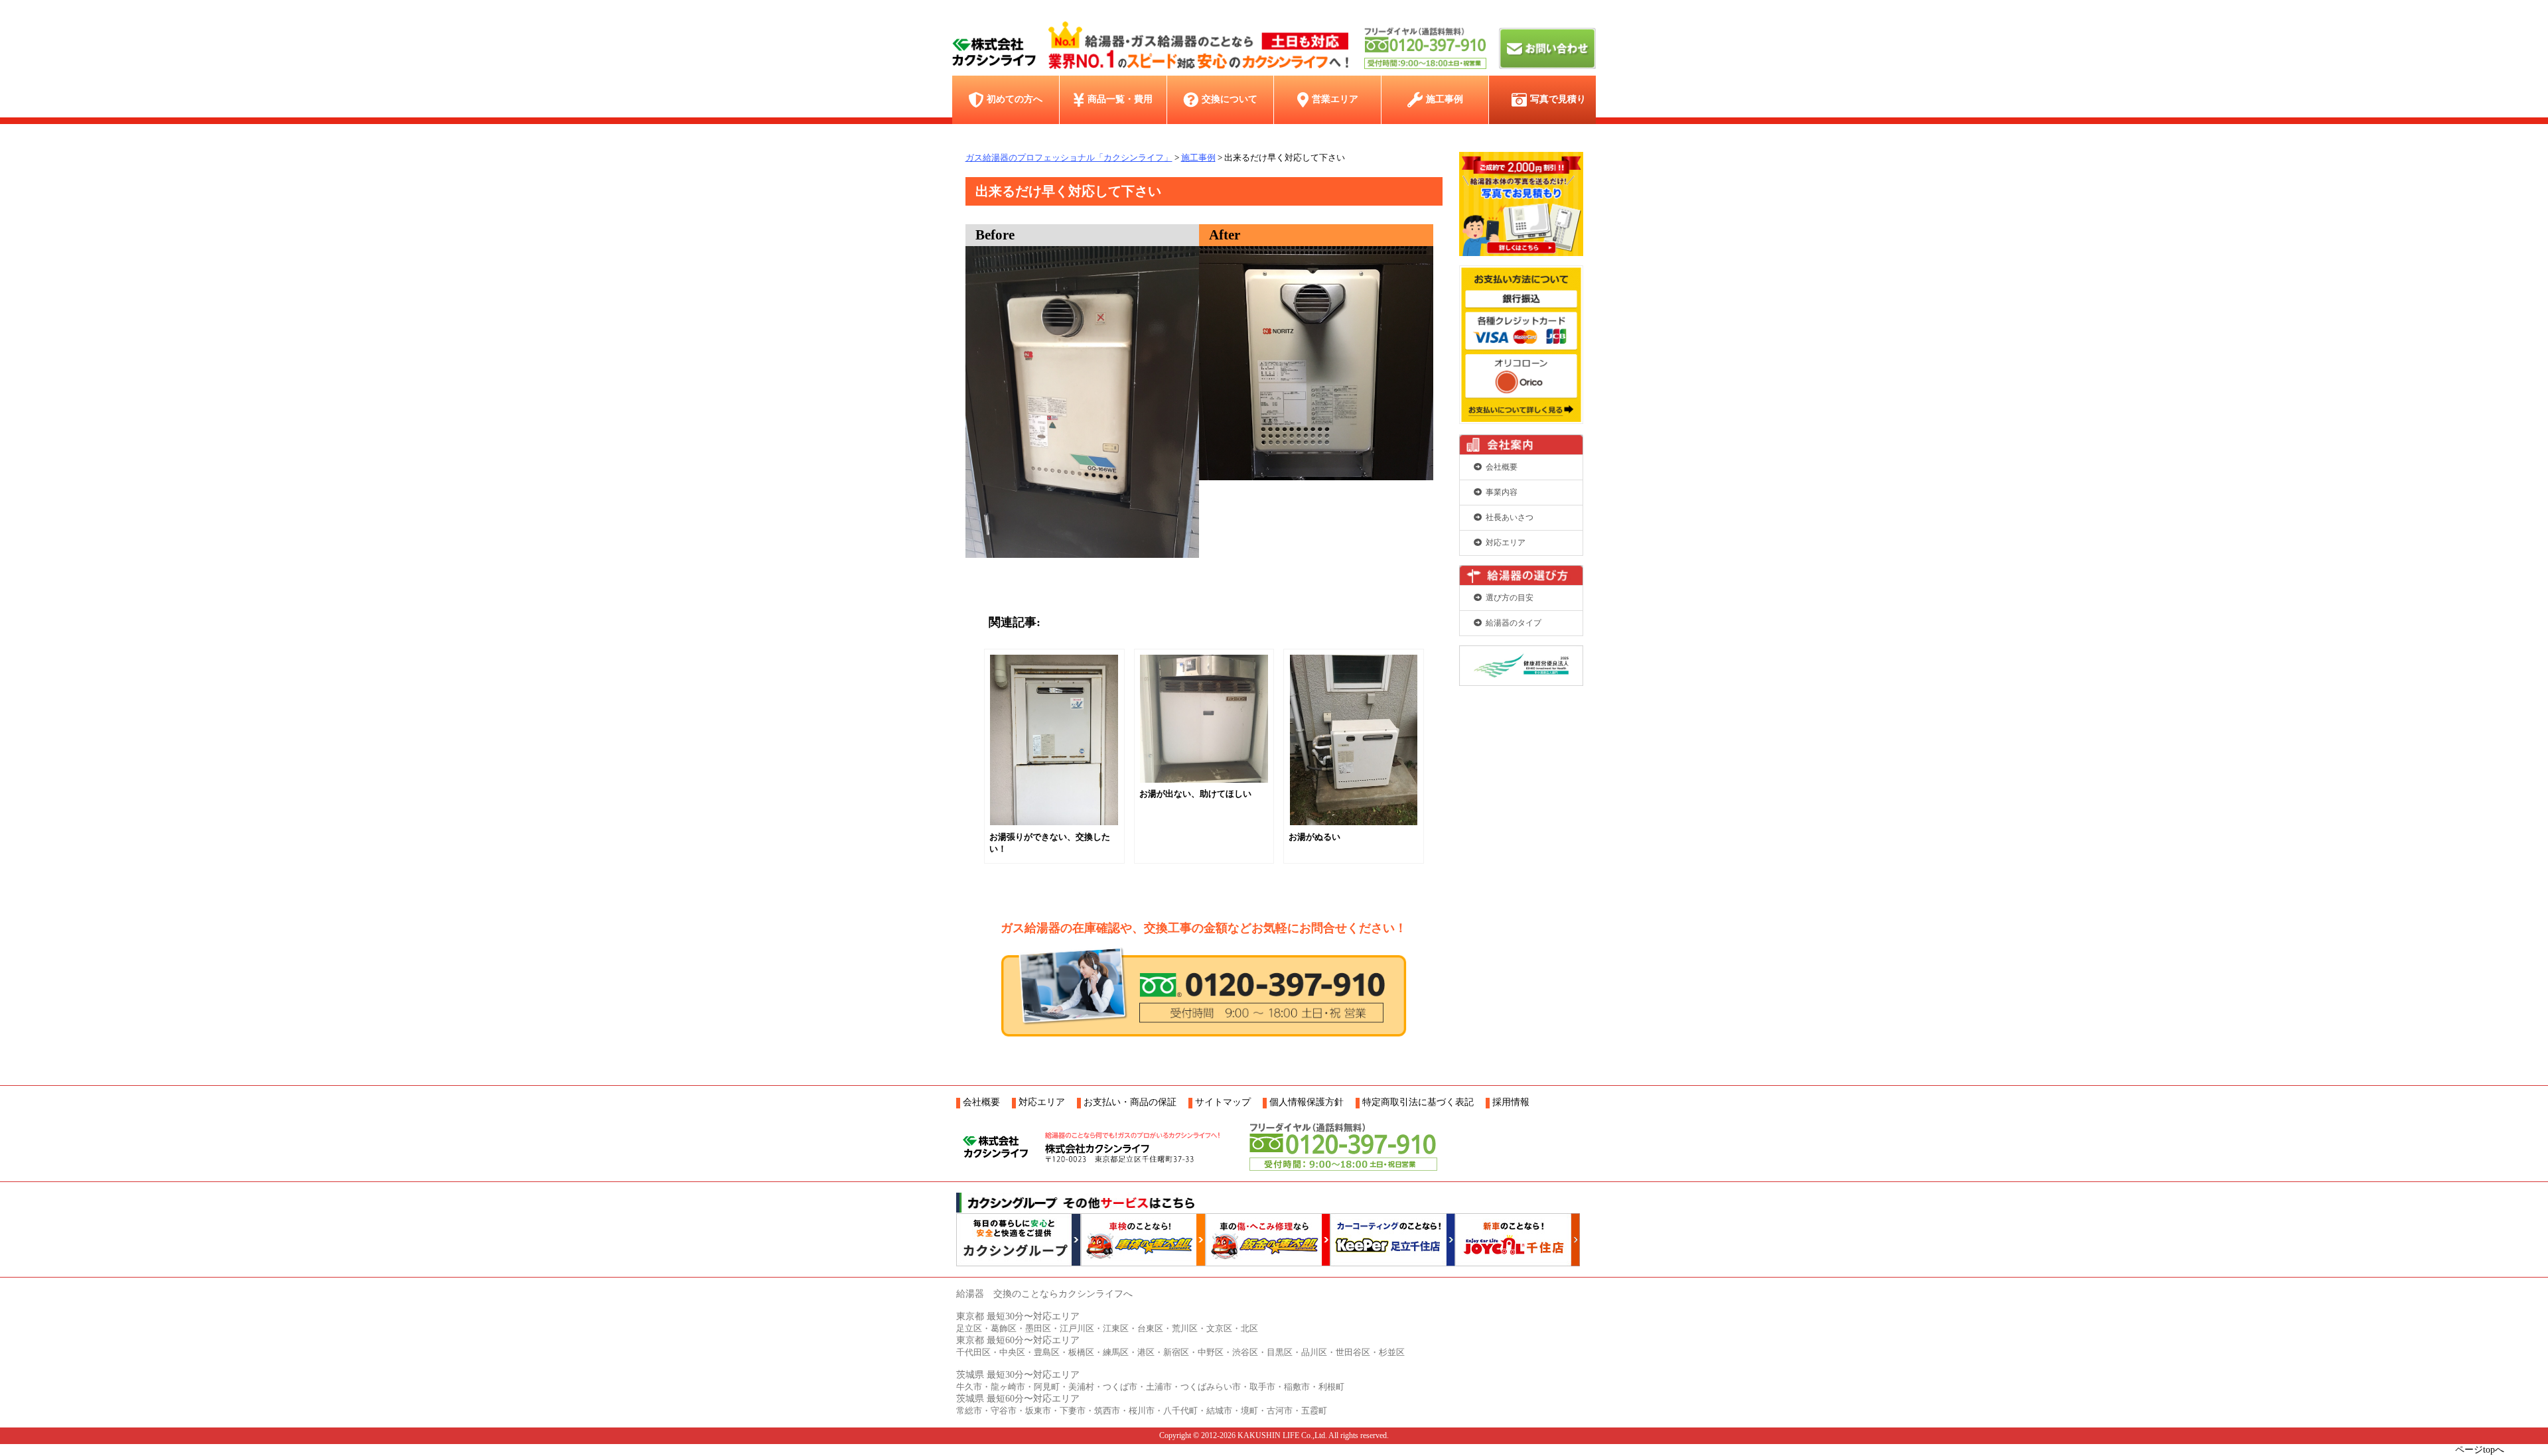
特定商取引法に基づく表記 (1418, 1102)
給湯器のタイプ (1514, 623)
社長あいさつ (1510, 517)
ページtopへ (2480, 1450)
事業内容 (1502, 492)
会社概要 (1502, 467)
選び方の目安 (1510, 598)
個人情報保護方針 (1307, 1102)
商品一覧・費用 (1120, 99)
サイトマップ (1223, 1102)
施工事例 (1445, 99)
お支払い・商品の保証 (1130, 1102)
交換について (1230, 99)
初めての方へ (1015, 99)
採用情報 (1511, 1102)
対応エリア (1506, 543)
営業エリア (1335, 99)
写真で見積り (1558, 99)
